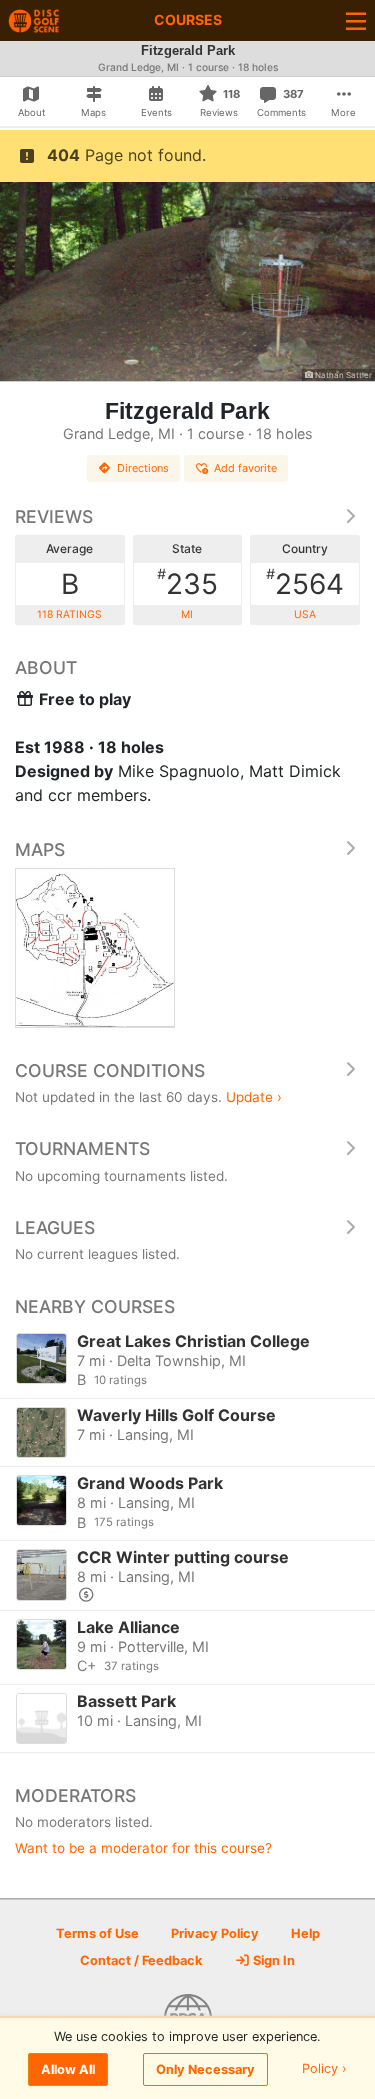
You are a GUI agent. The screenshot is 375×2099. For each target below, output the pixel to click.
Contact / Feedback (141, 1960)
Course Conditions (110, 1070)
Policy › (324, 2069)
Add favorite (245, 468)
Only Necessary (205, 2069)
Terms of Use (97, 1933)
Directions (143, 468)
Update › (254, 1097)
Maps (40, 849)
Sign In (272, 1960)
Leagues (55, 1227)
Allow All (68, 2069)
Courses (188, 19)
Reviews (54, 516)
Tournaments (82, 1148)
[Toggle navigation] (356, 20)
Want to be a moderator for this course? (143, 1848)
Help (305, 1933)
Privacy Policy (215, 1933)
